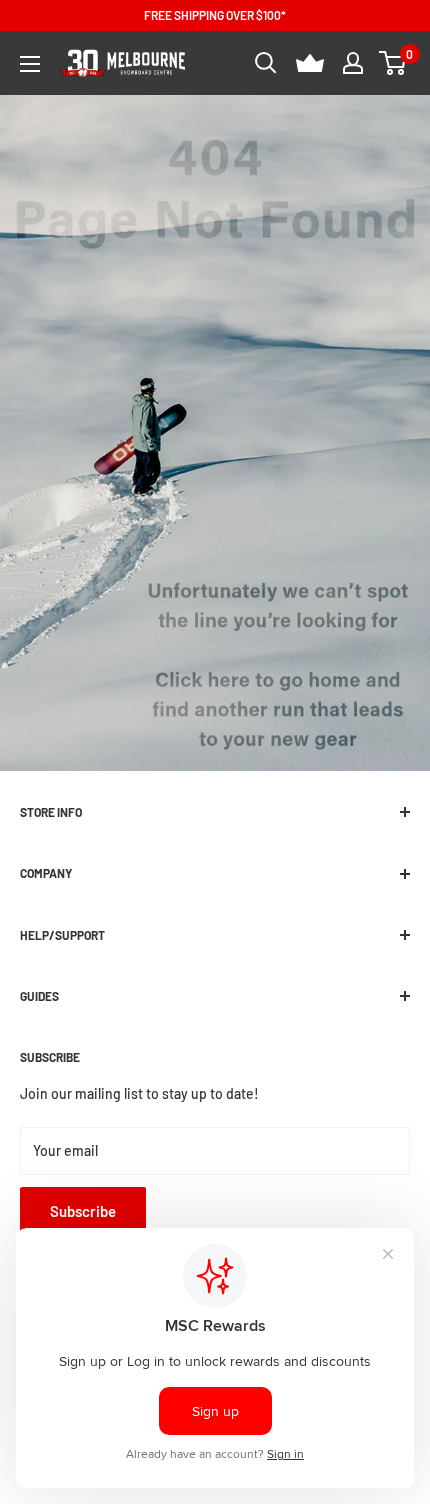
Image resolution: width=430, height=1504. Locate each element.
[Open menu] (30, 64)
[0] (393, 63)
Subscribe (83, 1211)
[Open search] (266, 63)
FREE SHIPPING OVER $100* (215, 15)
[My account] (353, 63)
